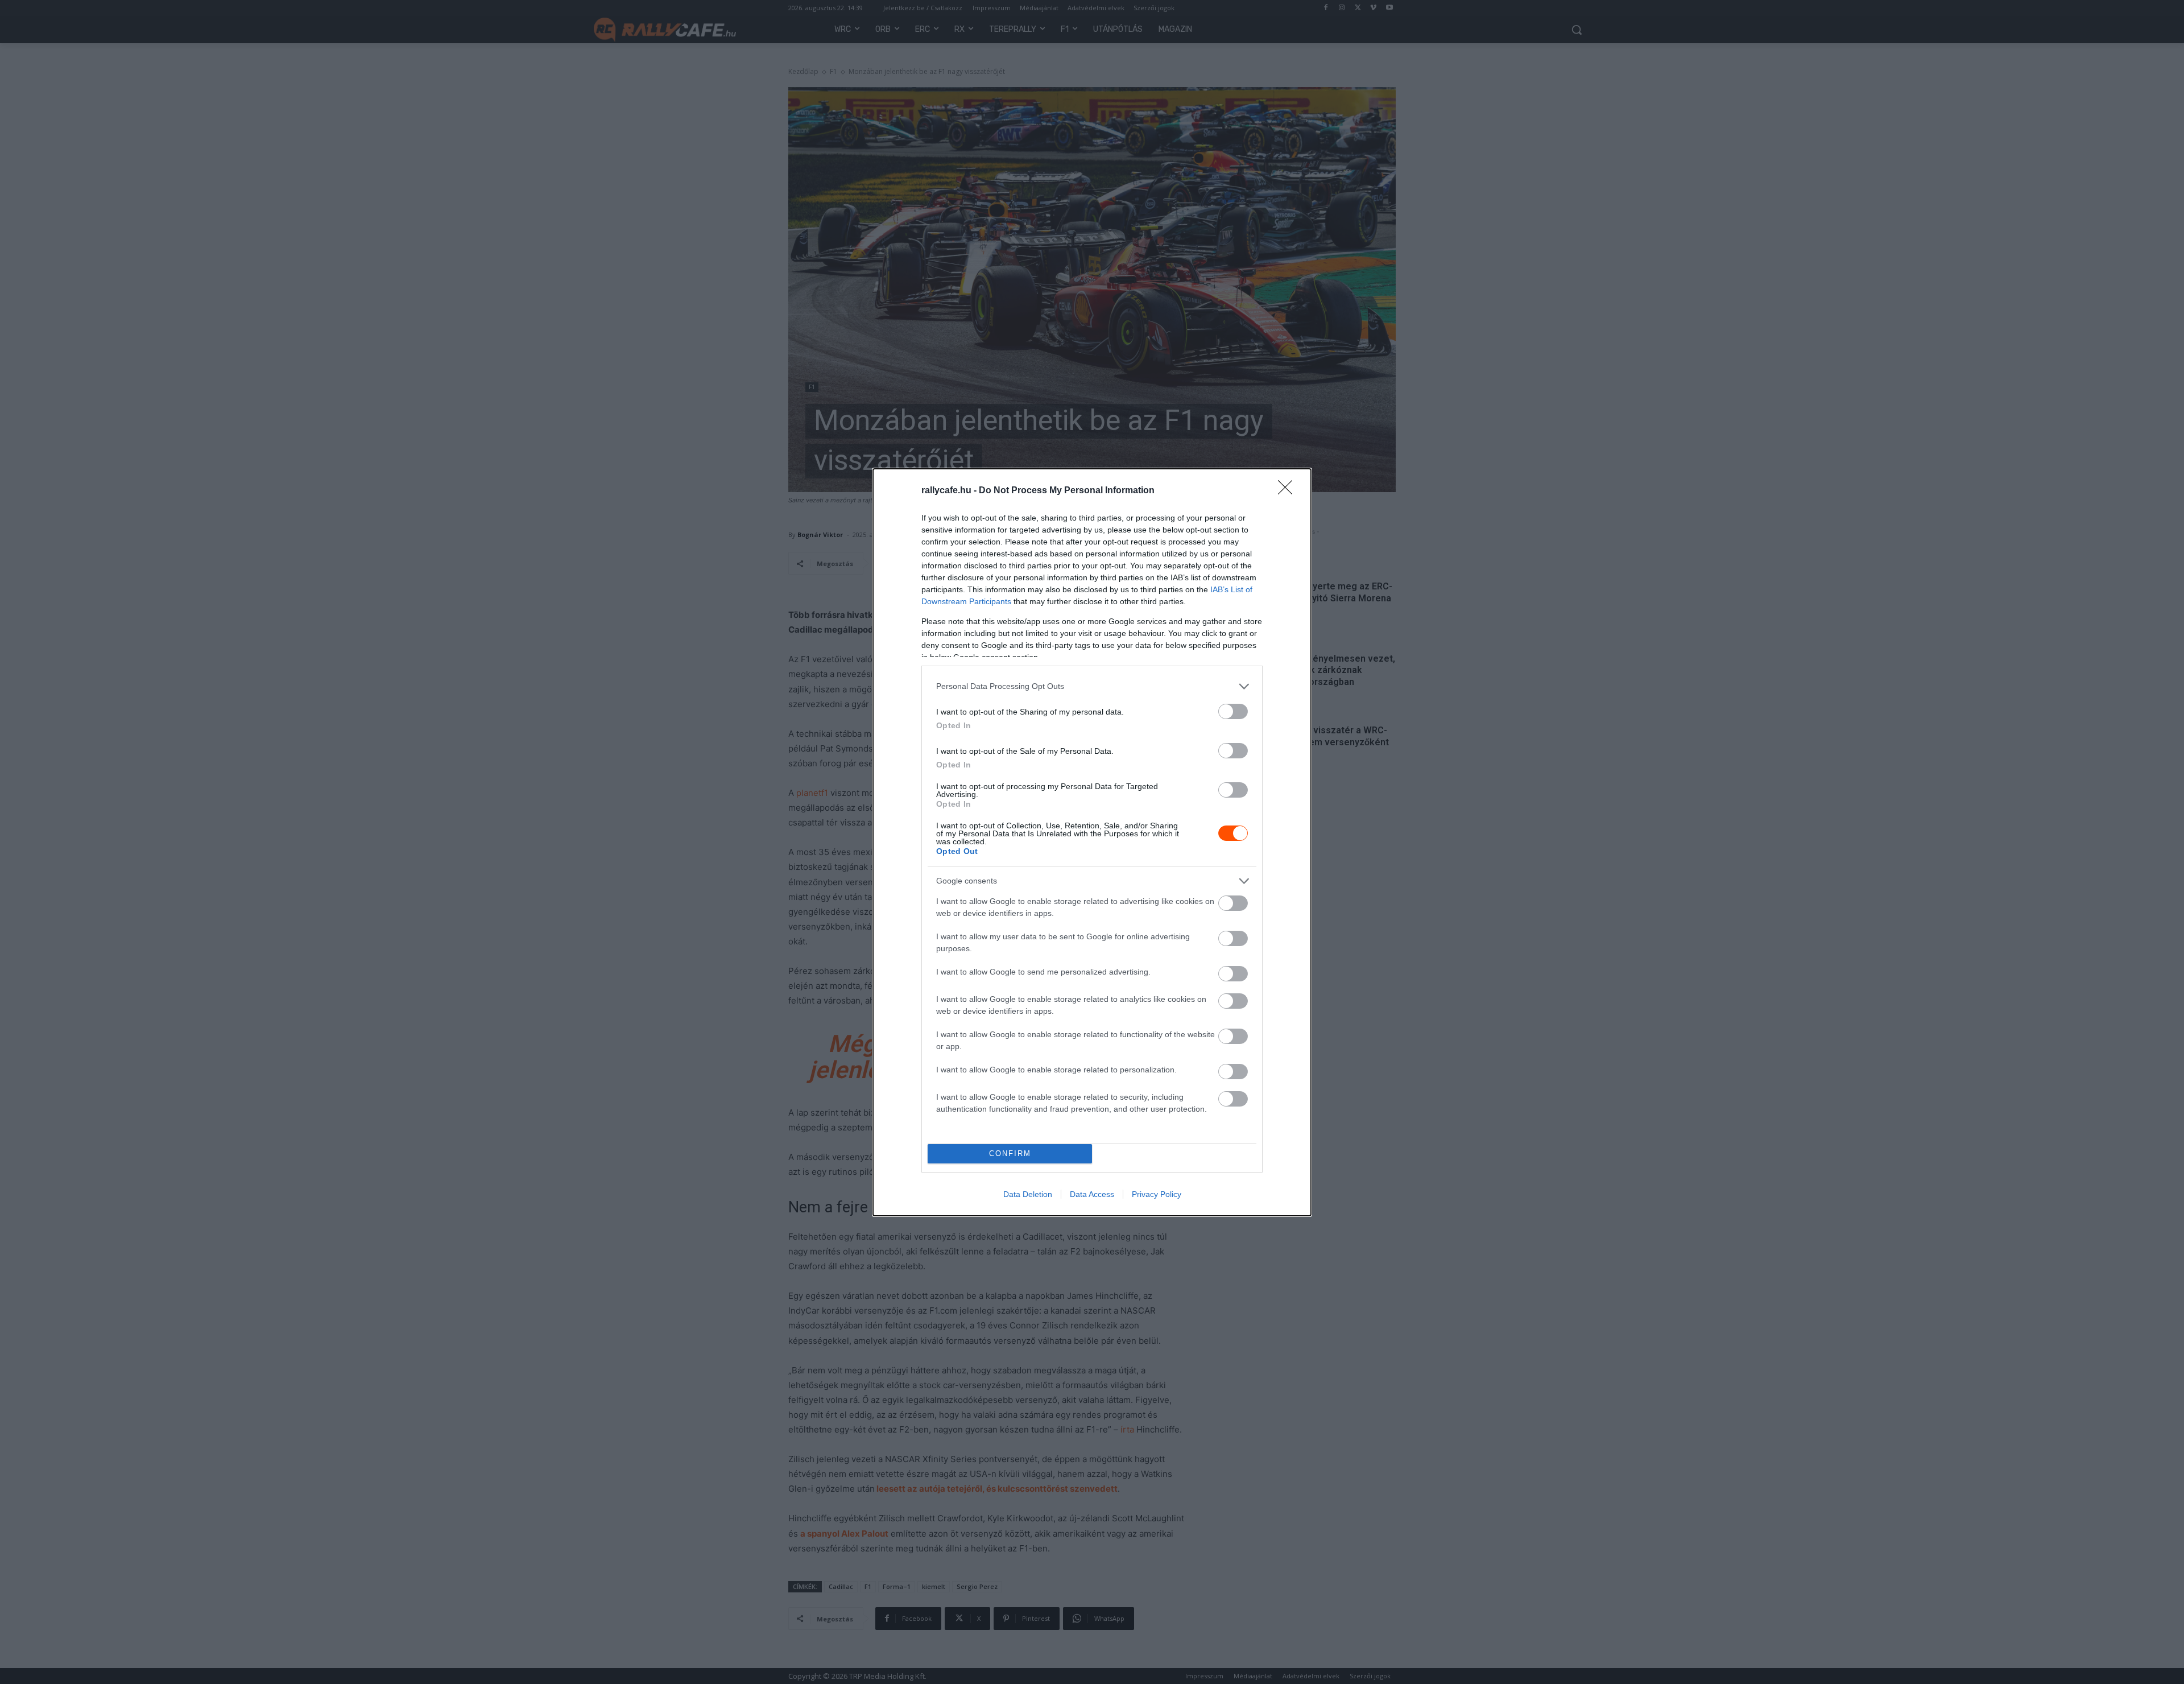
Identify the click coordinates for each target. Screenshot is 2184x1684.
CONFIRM (1010, 1153)
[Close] (1289, 491)
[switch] (1233, 711)
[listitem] (1092, 686)
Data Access (1092, 1194)
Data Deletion (1028, 1194)
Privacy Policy (1157, 1194)
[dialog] (1092, 842)
